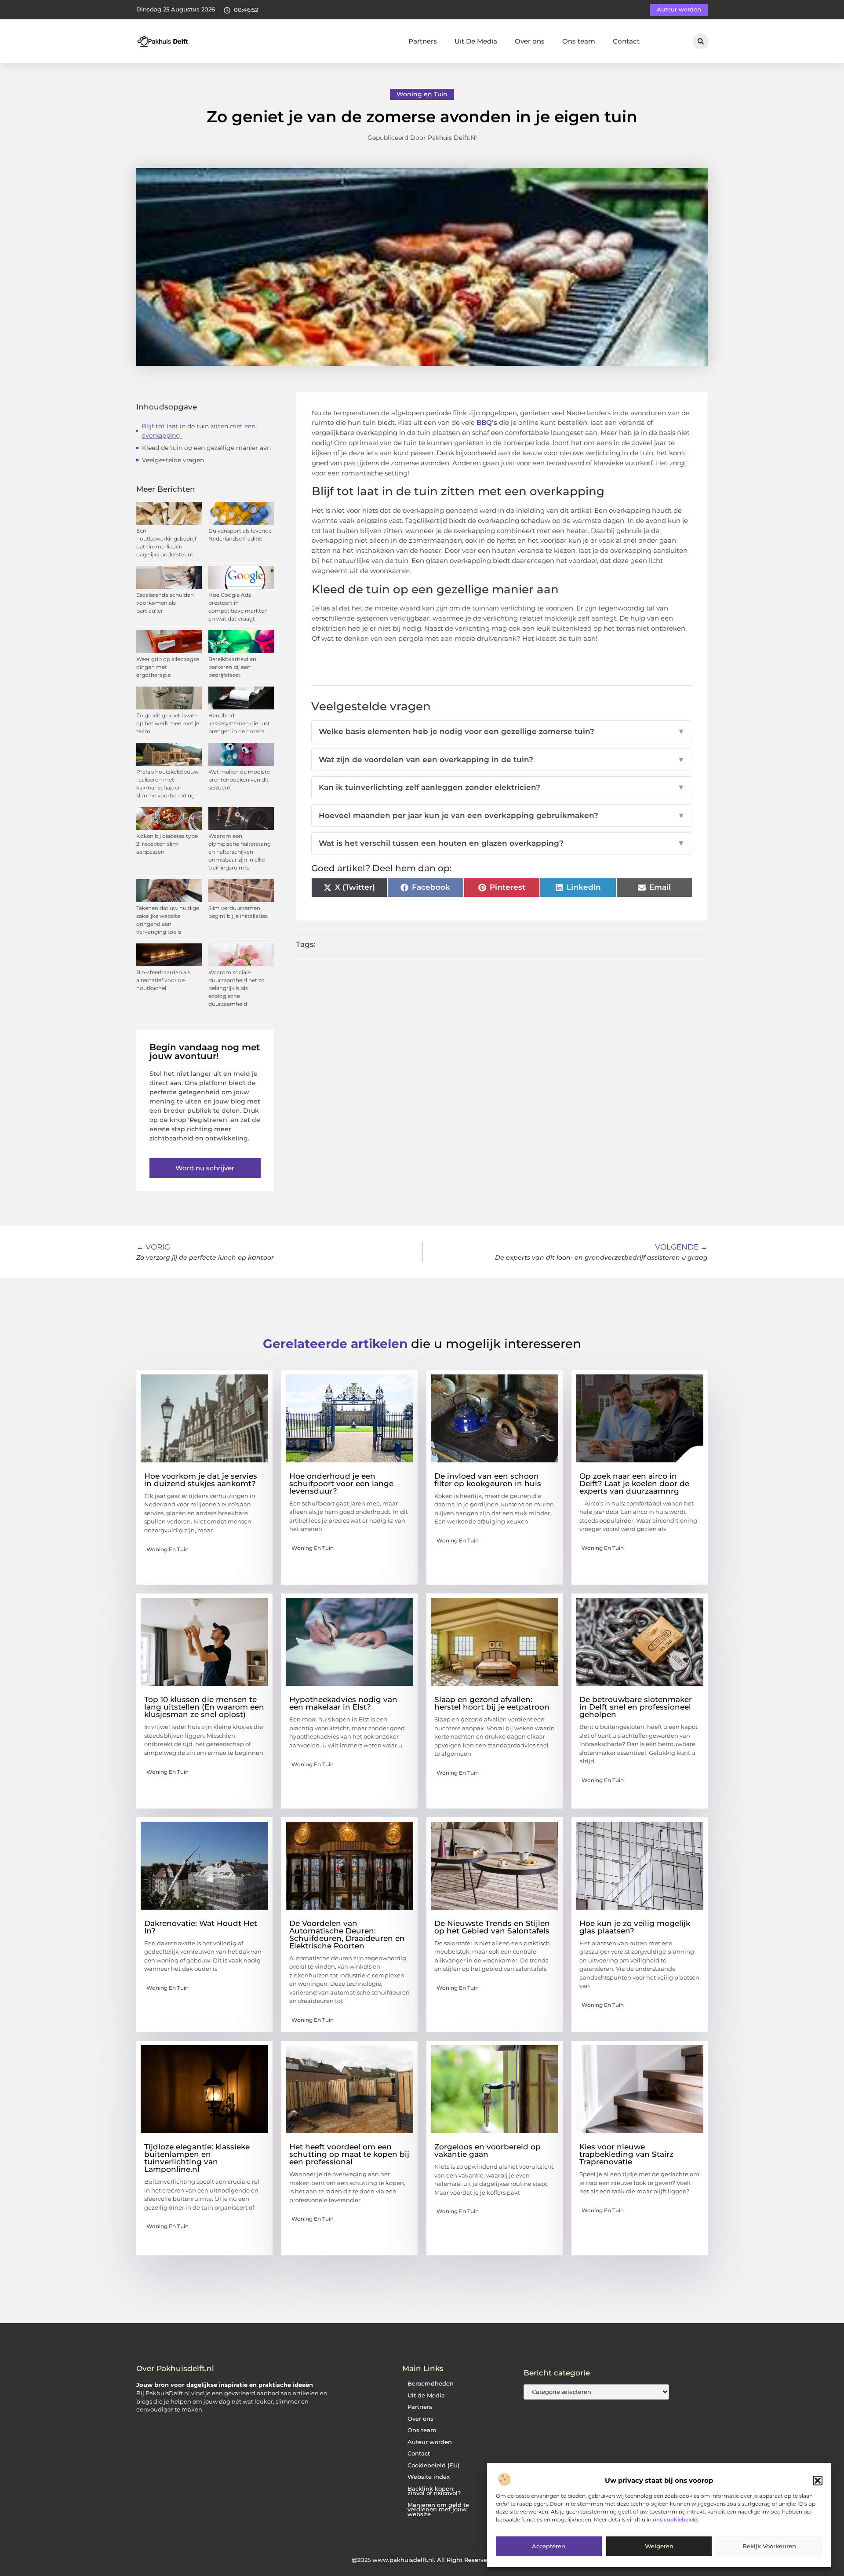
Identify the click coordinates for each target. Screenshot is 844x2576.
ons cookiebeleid (675, 2519)
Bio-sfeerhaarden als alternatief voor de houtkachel (163, 980)
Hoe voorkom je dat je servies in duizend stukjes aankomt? (201, 1480)
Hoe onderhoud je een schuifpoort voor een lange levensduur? (341, 1483)
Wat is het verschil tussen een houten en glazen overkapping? (502, 843)
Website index (429, 2477)
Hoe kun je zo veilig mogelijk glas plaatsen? (635, 1927)
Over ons (530, 41)
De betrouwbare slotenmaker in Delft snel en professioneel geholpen (636, 1707)
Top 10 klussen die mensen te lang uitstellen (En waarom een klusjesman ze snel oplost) (204, 1707)
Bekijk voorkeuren (769, 2547)
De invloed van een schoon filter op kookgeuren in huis (488, 1480)
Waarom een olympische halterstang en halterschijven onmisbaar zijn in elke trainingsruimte (240, 852)
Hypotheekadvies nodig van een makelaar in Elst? (343, 1703)
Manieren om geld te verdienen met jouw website (438, 2510)
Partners (423, 41)
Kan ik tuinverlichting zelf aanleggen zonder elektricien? (502, 787)
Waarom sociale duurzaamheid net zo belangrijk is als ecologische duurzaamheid (236, 988)
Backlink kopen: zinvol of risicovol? (434, 2491)
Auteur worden (430, 2442)
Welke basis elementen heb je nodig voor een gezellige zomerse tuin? (502, 731)
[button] (818, 2481)
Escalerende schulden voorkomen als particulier (165, 603)
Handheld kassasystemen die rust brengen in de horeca (239, 723)
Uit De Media (476, 41)
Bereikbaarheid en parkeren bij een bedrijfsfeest (232, 667)
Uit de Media (426, 2395)
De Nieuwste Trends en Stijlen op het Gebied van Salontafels (492, 1927)
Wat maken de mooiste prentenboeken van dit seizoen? (239, 780)
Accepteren (549, 2547)
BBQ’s (487, 422)
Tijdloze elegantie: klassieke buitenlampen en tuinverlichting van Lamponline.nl (197, 2158)
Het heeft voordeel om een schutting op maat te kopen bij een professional (349, 2154)
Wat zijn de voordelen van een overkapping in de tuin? (502, 760)
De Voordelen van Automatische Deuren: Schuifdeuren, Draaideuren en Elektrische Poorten (347, 1935)
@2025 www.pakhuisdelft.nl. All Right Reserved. (422, 2560)
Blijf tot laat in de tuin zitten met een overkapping (198, 431)
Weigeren (659, 2547)
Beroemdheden (431, 2384)
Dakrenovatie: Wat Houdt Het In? (201, 1927)
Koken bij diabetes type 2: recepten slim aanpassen (167, 844)
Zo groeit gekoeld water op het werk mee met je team (168, 723)
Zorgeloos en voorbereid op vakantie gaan (487, 2150)
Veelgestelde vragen (173, 460)
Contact (626, 41)
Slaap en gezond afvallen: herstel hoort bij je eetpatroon (492, 1703)
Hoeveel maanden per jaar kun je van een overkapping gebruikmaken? (502, 815)
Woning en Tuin (422, 94)
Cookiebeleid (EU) (433, 2465)
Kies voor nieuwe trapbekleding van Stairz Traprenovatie (626, 2154)
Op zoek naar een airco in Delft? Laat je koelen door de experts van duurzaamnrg (634, 1483)
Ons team (579, 41)
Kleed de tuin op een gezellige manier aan (207, 448)
